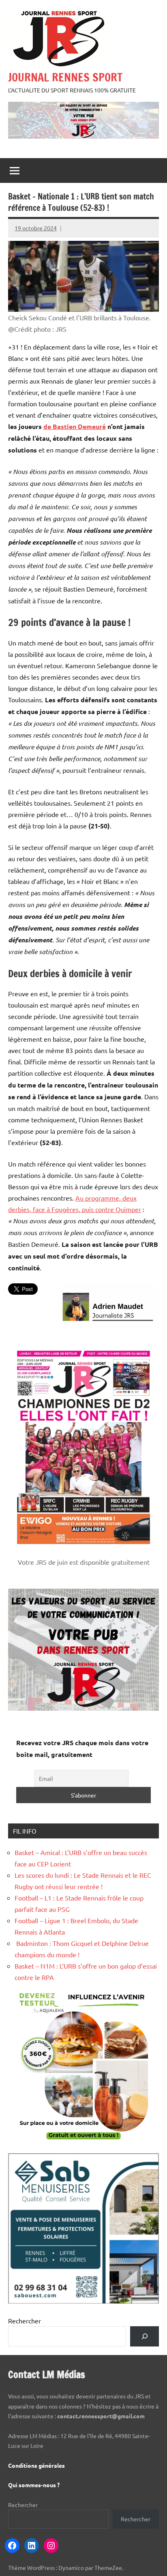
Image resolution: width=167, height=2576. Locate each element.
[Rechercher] (145, 2336)
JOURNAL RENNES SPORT (65, 77)
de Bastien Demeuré (75, 426)
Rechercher (25, 2321)
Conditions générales (36, 2465)
